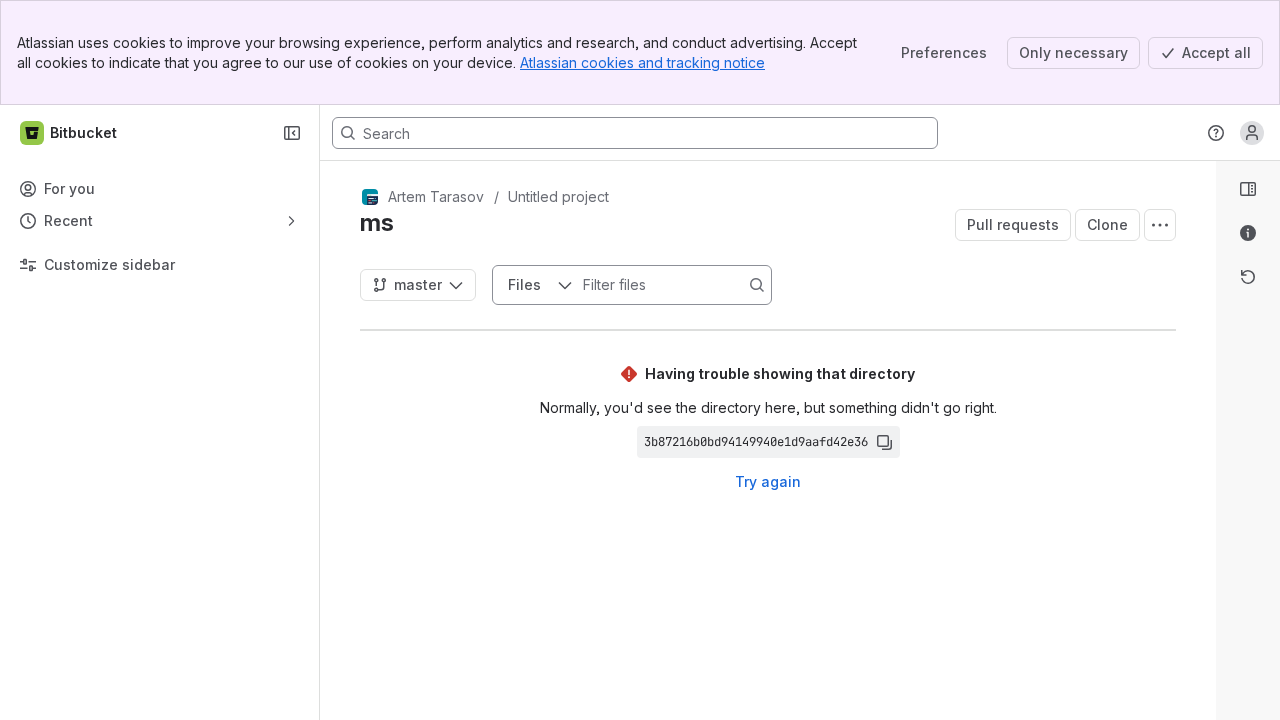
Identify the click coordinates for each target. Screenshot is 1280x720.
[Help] (1216, 133)
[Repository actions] (1160, 225)
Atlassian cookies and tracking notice (642, 62)
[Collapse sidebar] (292, 133)
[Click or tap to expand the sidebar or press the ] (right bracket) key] (1204, 530)
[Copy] (884, 442)
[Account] (1252, 133)
